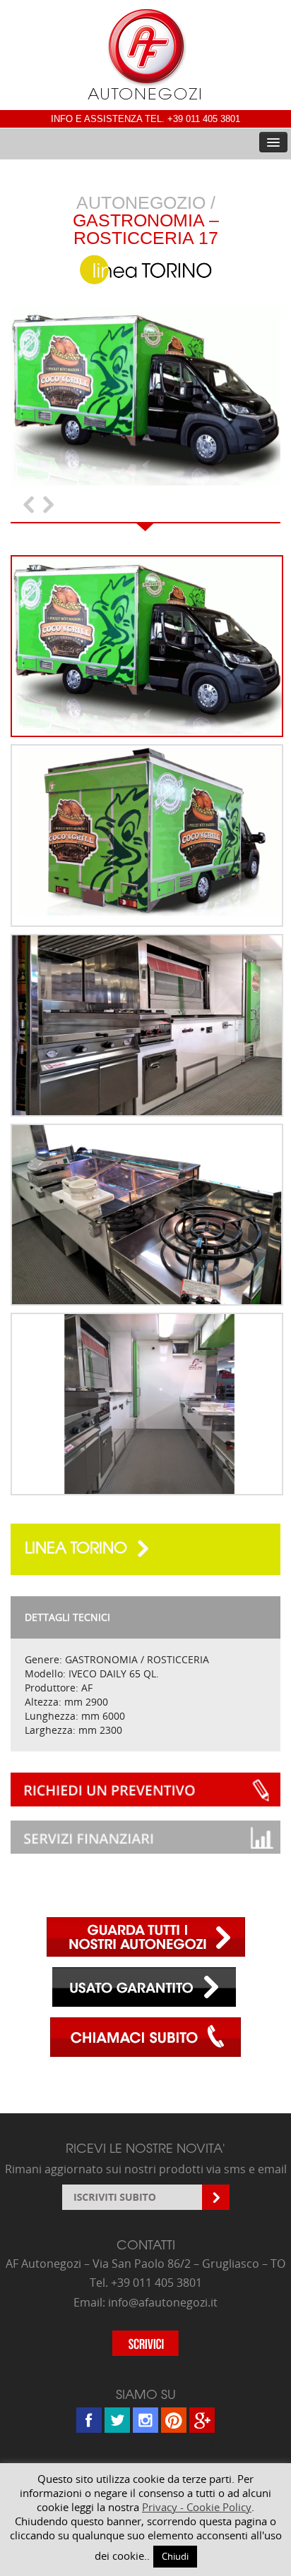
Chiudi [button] (175, 2556)
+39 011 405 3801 (204, 119)
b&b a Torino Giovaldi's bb (145, 2444)
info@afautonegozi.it (163, 2302)
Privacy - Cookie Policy (197, 2507)
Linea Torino (78, 1547)
